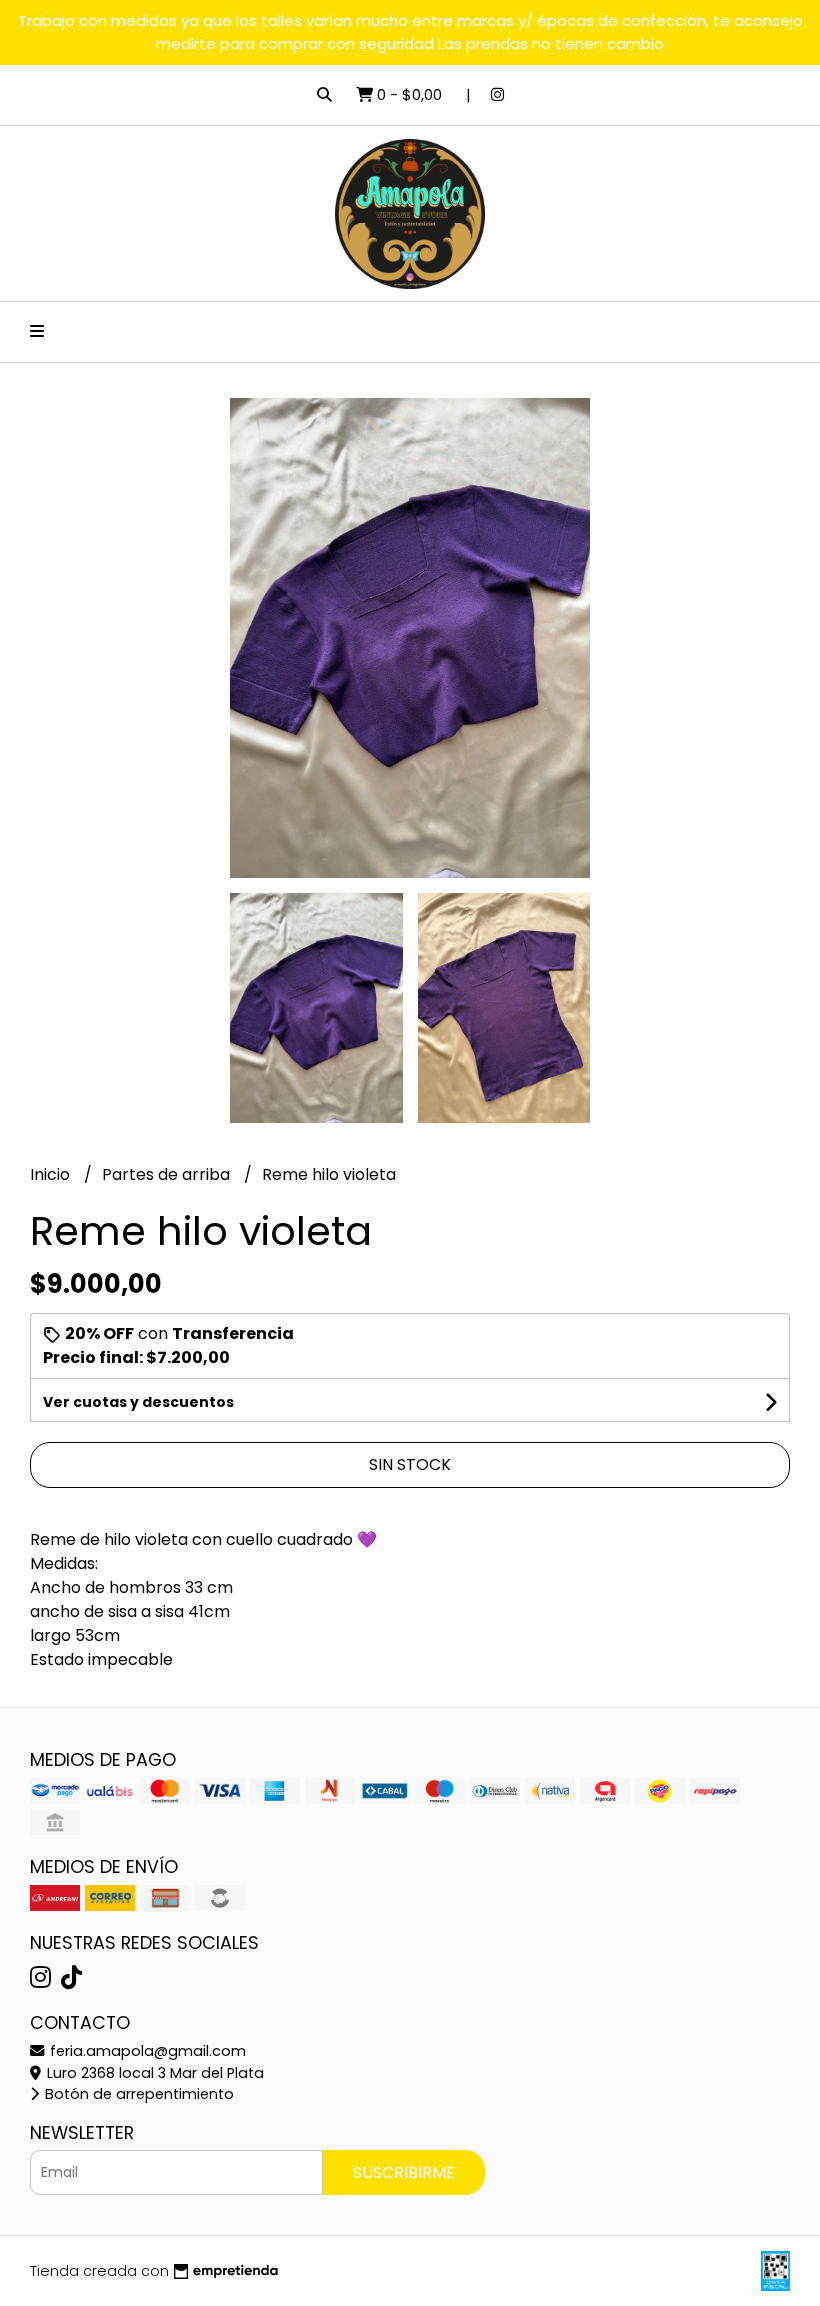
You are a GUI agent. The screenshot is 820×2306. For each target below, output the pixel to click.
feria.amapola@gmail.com (146, 2051)
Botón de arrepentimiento (137, 2094)
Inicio (52, 1174)
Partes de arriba (168, 1174)
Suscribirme (404, 2172)
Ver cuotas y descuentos (138, 1402)
